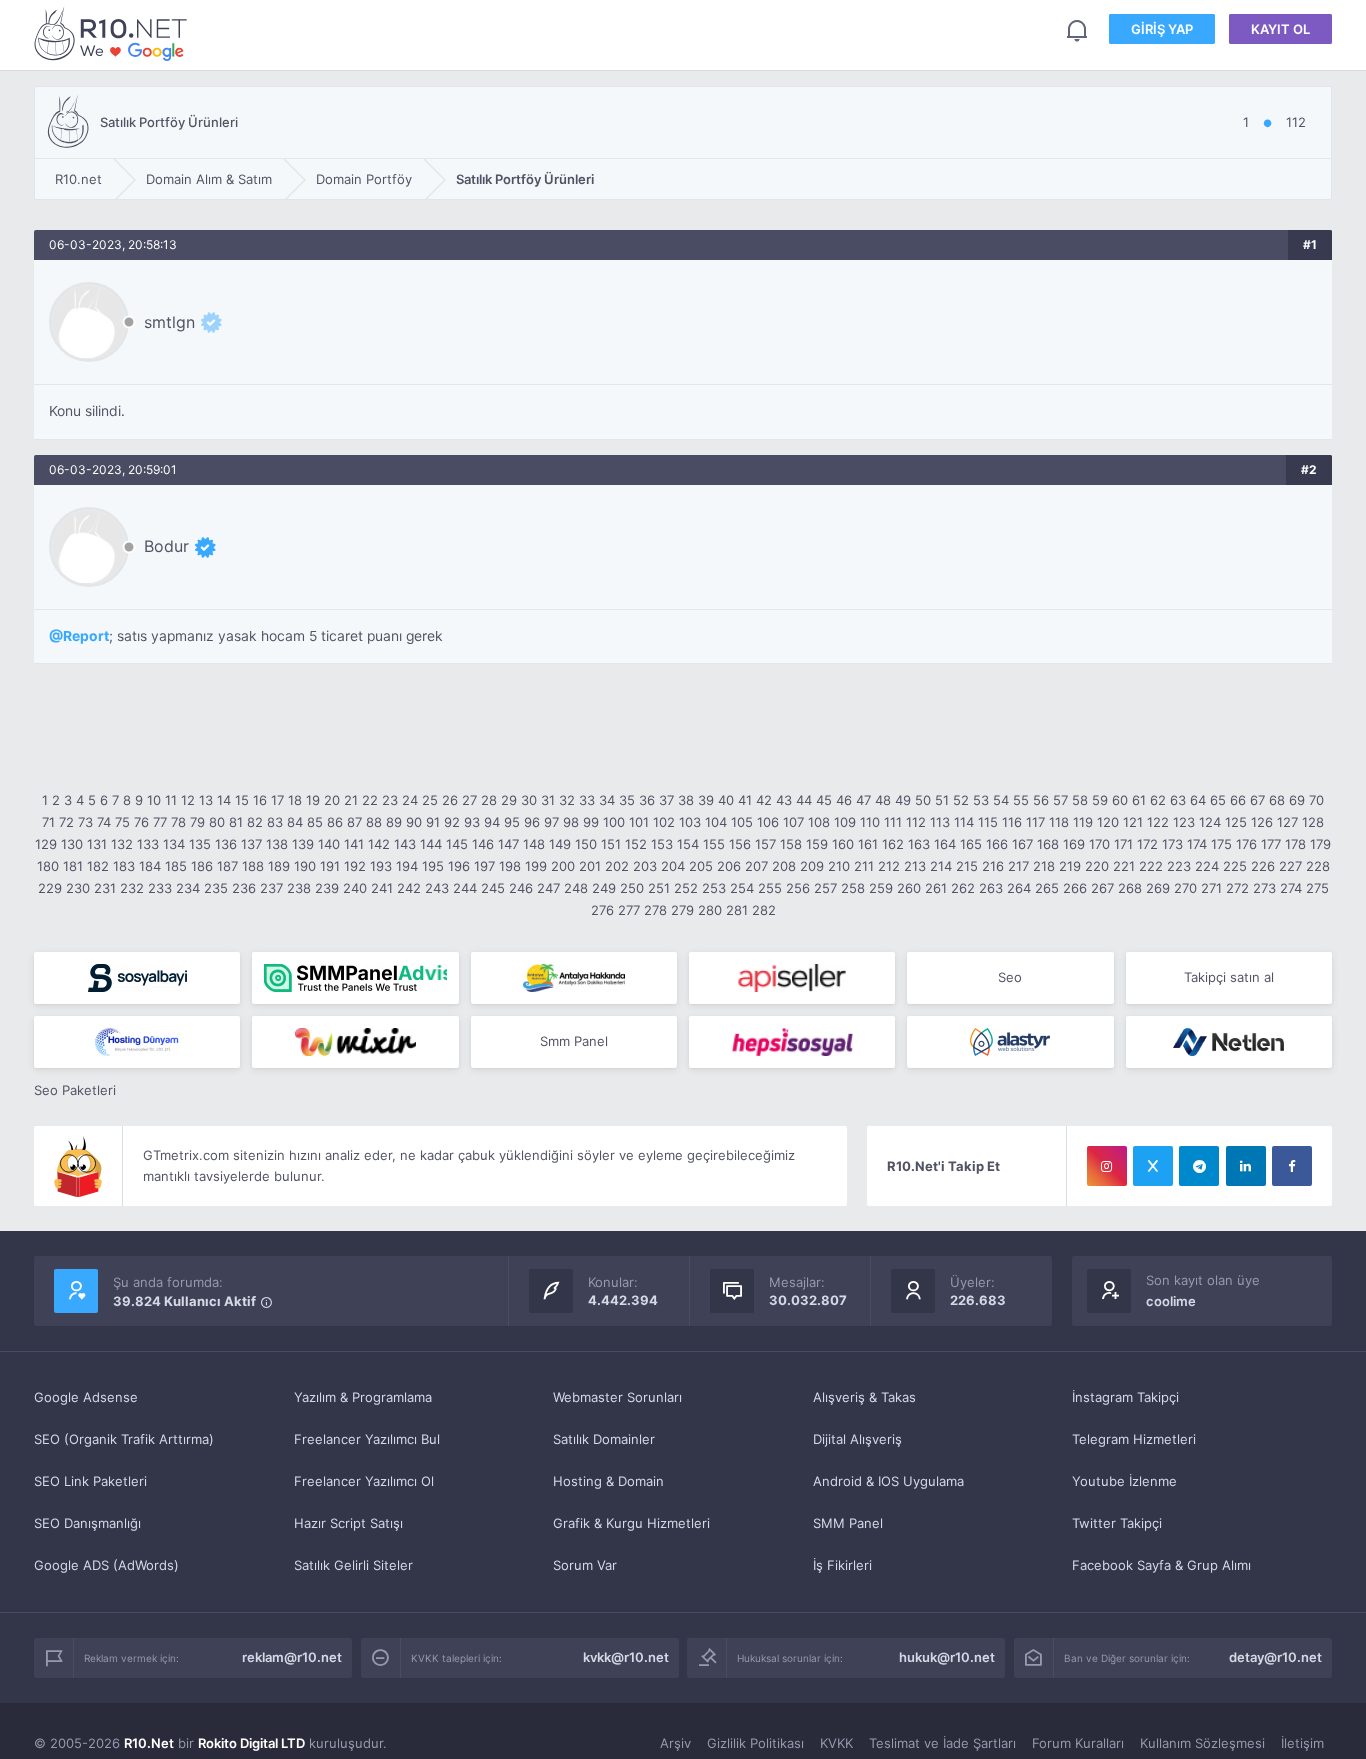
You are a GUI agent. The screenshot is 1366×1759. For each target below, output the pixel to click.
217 (1018, 866)
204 (673, 866)
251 (659, 888)
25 (430, 800)
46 (844, 800)
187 (227, 866)
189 (279, 866)
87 (354, 822)
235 (216, 888)
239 (327, 888)
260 (909, 888)
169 (1074, 844)
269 (1158, 888)
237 (271, 888)
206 (729, 866)
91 (433, 822)
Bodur (166, 546)
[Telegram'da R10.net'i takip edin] (1199, 1166)
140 (329, 844)
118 (1059, 822)
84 (295, 822)
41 (745, 800)
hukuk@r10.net (947, 1657)
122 (1158, 822)
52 (961, 800)
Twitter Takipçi (1117, 1523)
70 (1316, 800)
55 (1021, 800)
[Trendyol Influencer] (355, 1042)
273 (1264, 888)
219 (1070, 866)
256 (798, 888)
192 (355, 866)
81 (236, 822)
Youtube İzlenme (1124, 1481)
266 (1075, 888)
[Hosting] (137, 1042)
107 (793, 822)
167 (1022, 844)
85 (315, 822)
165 (971, 844)
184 (150, 866)
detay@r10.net (1275, 1657)
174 (1197, 844)
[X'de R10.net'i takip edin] (1153, 1166)
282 (764, 910)
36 (647, 800)
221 (1124, 866)
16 (260, 800)
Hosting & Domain (608, 1481)
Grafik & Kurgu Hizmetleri (631, 1523)
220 (1097, 866)
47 (863, 800)
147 (508, 844)
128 (1313, 822)
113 (940, 822)
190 (305, 866)
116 (1012, 822)
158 (791, 844)
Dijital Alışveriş (857, 1439)
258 (853, 888)
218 (1044, 866)
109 (845, 822)
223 (1179, 866)
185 (176, 866)
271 (1211, 888)
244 (465, 888)
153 (662, 844)
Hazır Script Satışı (348, 1523)
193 (381, 866)
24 (410, 800)
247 (548, 888)
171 (1123, 844)
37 (666, 800)
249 (604, 888)
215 (967, 866)
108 (819, 822)
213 (915, 866)
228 (1318, 866)
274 (1291, 888)
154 (688, 844)
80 (217, 822)
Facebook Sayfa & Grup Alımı (1161, 1565)
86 (335, 822)
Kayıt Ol (1280, 29)
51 (942, 800)
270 (1185, 888)
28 (489, 800)
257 (825, 888)
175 (1221, 844)
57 (1060, 800)
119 (1083, 822)
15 (242, 800)
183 (124, 866)
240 (355, 888)
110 (870, 822)
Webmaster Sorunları (617, 1397)
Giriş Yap (1162, 29)
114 (964, 822)
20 (332, 800)
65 (1218, 800)
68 (1277, 800)
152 (636, 844)
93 (472, 822)
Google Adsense (86, 1397)
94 (492, 822)
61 (1139, 800)
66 (1238, 800)
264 (1019, 888)
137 (251, 844)
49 (903, 800)
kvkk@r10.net (626, 1657)
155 (714, 844)
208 (784, 866)
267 (1102, 888)
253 (714, 888)
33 (587, 800)
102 (664, 822)
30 (529, 800)
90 (414, 822)
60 (1120, 800)
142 (379, 844)
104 (716, 822)
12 (188, 800)
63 (1178, 800)
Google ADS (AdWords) (106, 1565)
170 (1099, 844)
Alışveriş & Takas (864, 1397)
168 (1048, 844)
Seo (1010, 977)
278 (655, 910)
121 (1133, 822)
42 (764, 800)
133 (148, 844)
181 (73, 866)
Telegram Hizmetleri (1134, 1439)
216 (993, 866)
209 (812, 866)
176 (1246, 844)
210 (839, 866)
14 (224, 800)
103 (690, 822)
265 (1047, 888)
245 (493, 888)
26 (450, 800)
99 (591, 822)
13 (206, 800)
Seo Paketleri (75, 1090)
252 (686, 888)
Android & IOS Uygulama (888, 1481)
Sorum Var (585, 1565)
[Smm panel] (355, 978)
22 (370, 800)
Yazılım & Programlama (363, 1397)
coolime (1171, 1301)
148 (534, 844)
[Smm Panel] (137, 978)
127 (1287, 822)
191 (330, 866)
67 (1257, 800)
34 (607, 800)
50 (923, 800)
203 (645, 866)
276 (602, 910)
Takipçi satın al (1229, 977)
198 (510, 866)
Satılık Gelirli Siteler (353, 1565)
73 (85, 822)
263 (991, 888)
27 (469, 800)
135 (200, 844)
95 (512, 822)
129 (46, 844)
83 (275, 822)
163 (919, 844)
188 (253, 866)
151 (611, 844)
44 (804, 800)
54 (1001, 800)
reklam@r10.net (292, 1657)
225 (1235, 866)
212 (889, 866)
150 (586, 844)
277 (629, 910)
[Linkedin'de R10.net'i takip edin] (1246, 1166)
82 (255, 822)
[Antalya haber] (574, 978)
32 (567, 800)
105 (742, 822)
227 (1290, 866)
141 (354, 844)
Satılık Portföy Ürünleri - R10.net (114, 33)
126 (1262, 822)
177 (1271, 844)
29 (509, 800)
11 (171, 800)
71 (48, 822)
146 (483, 844)
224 (1207, 866)
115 (988, 822)
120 (1108, 822)
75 (122, 822)
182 (98, 866)
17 (277, 800)
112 (916, 822)
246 (521, 888)
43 (784, 800)
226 (1263, 866)
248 (576, 888)
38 (686, 800)
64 (1198, 800)
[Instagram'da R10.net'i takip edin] (1107, 1166)
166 (997, 844)
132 (122, 844)
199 (536, 866)
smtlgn (169, 322)
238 (299, 888)
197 (484, 866)
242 (409, 888)
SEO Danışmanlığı (87, 1523)
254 (742, 888)
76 (141, 822)
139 (303, 844)
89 (394, 822)
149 (560, 844)
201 (590, 866)
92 (452, 822)
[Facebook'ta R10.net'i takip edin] (1292, 1166)
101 (639, 822)
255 (770, 888)
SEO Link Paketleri (90, 1481)
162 (893, 844)
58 (1080, 800)
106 (768, 822)
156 (740, 844)
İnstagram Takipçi (1125, 1397)
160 (843, 844)
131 (97, 844)
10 (154, 800)
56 (1041, 800)
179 (1320, 844)
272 (1237, 888)
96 (532, 822)
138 (277, 844)
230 (78, 888)
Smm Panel (574, 1041)
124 (1210, 822)
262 (963, 888)
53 (981, 800)
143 (405, 844)
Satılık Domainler (604, 1439)
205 (701, 866)
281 (737, 910)
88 (374, 822)
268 (1130, 888)
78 (178, 822)
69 (1297, 800)
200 (563, 866)
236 (244, 888)
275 (1317, 888)
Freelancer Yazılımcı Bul (367, 1439)
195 (433, 866)
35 (627, 800)
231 (105, 888)
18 (295, 800)
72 (66, 822)
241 (382, 888)
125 (1236, 822)
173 (1172, 844)
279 (682, 910)
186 (202, 866)
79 (197, 822)
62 (1158, 800)
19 (313, 800)
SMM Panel (848, 1523)
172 (1147, 844)
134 (174, 844)
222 (1151, 866)
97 (551, 822)
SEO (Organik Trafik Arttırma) (124, 1439)
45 (824, 800)
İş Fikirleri (842, 1565)
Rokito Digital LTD (251, 1743)
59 (1100, 800)
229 (50, 888)
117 (1035, 822)
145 (457, 844)
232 (132, 888)
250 (632, 888)
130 (72, 844)
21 (351, 800)
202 (617, 866)
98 (571, 822)
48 (883, 800)
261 (936, 888)
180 (48, 866)
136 (226, 844)
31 (548, 800)
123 (1184, 822)
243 (437, 888)
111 (893, 822)
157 (765, 844)
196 (459, 866)
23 (390, 800)
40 (726, 800)
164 (945, 844)
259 (881, 888)
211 (864, 866)
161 (868, 844)
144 (431, 844)
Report (86, 636)
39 (706, 800)
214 (941, 866)
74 (104, 822)
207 (756, 866)
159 (817, 844)
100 (614, 822)
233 (160, 888)
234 (188, 888)
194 (407, 866)
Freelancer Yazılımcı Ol (364, 1481)
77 (160, 822)
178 (1295, 844)
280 (710, 910)
